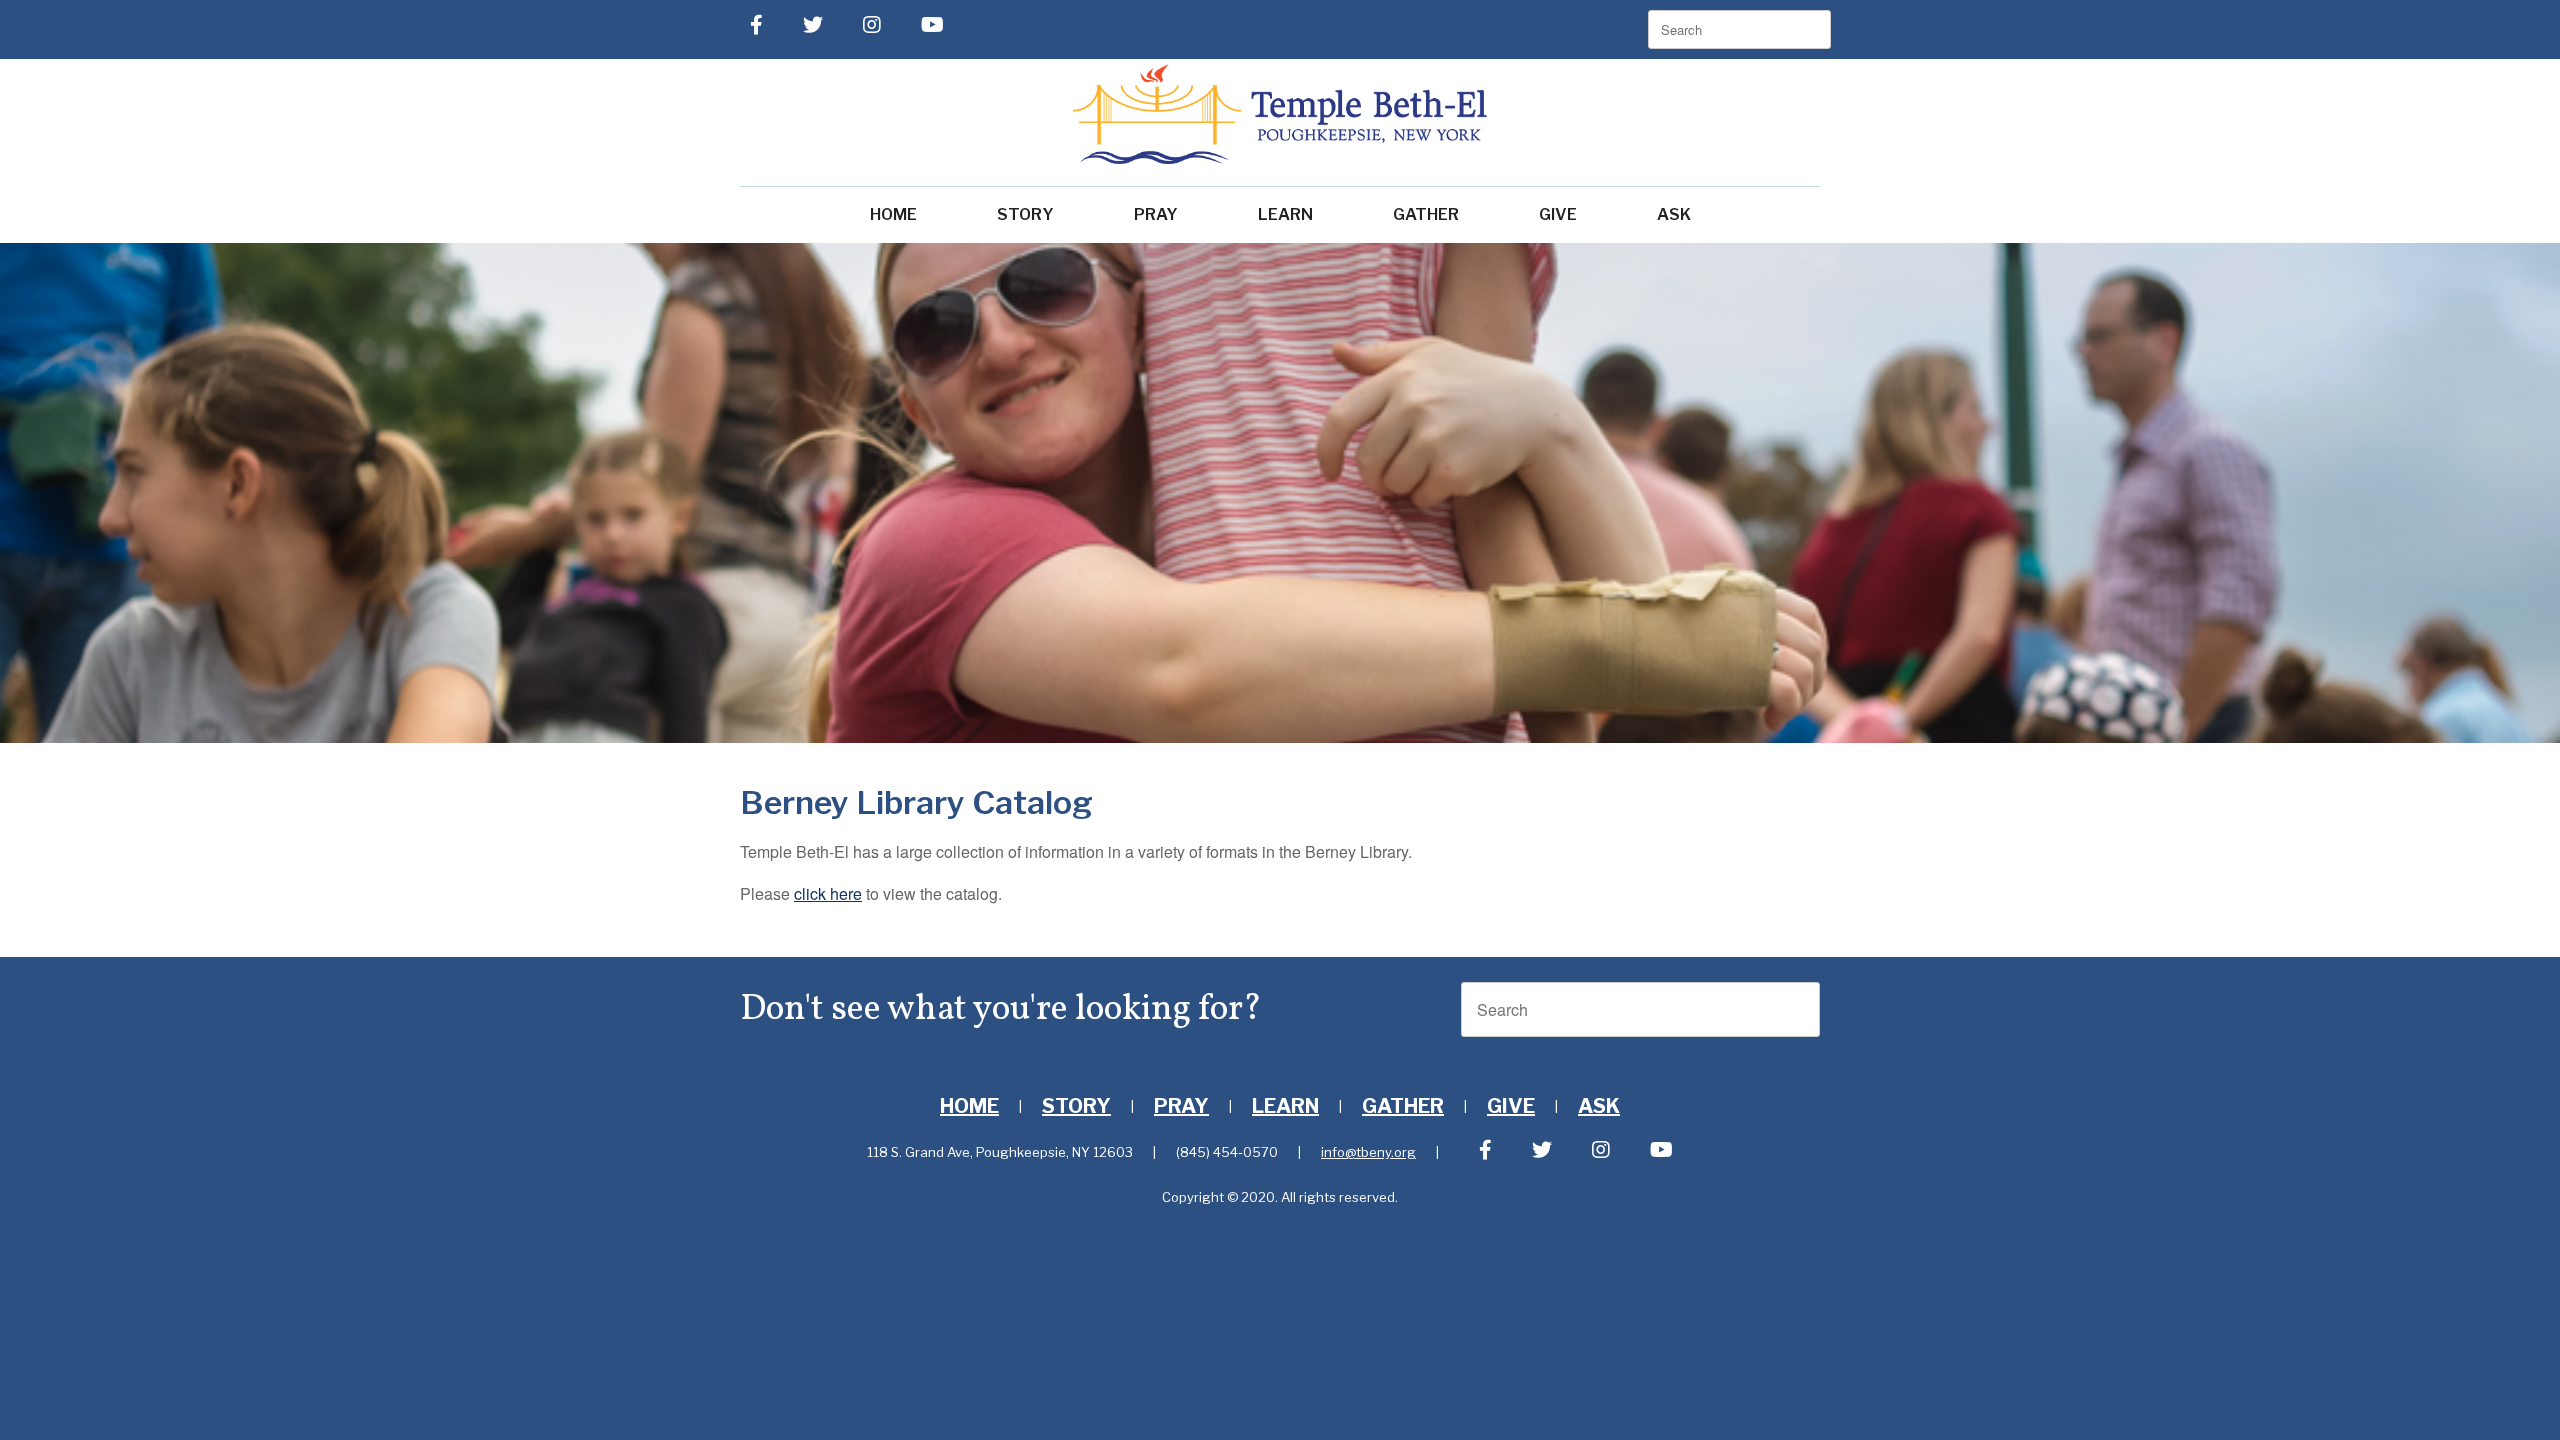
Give (1558, 214)
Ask (1674, 214)
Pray (1156, 214)
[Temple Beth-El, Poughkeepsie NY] (1280, 114)
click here (828, 893)
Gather (1426, 214)
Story (1025, 214)
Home (893, 214)
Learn (1285, 214)
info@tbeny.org (1368, 1152)
